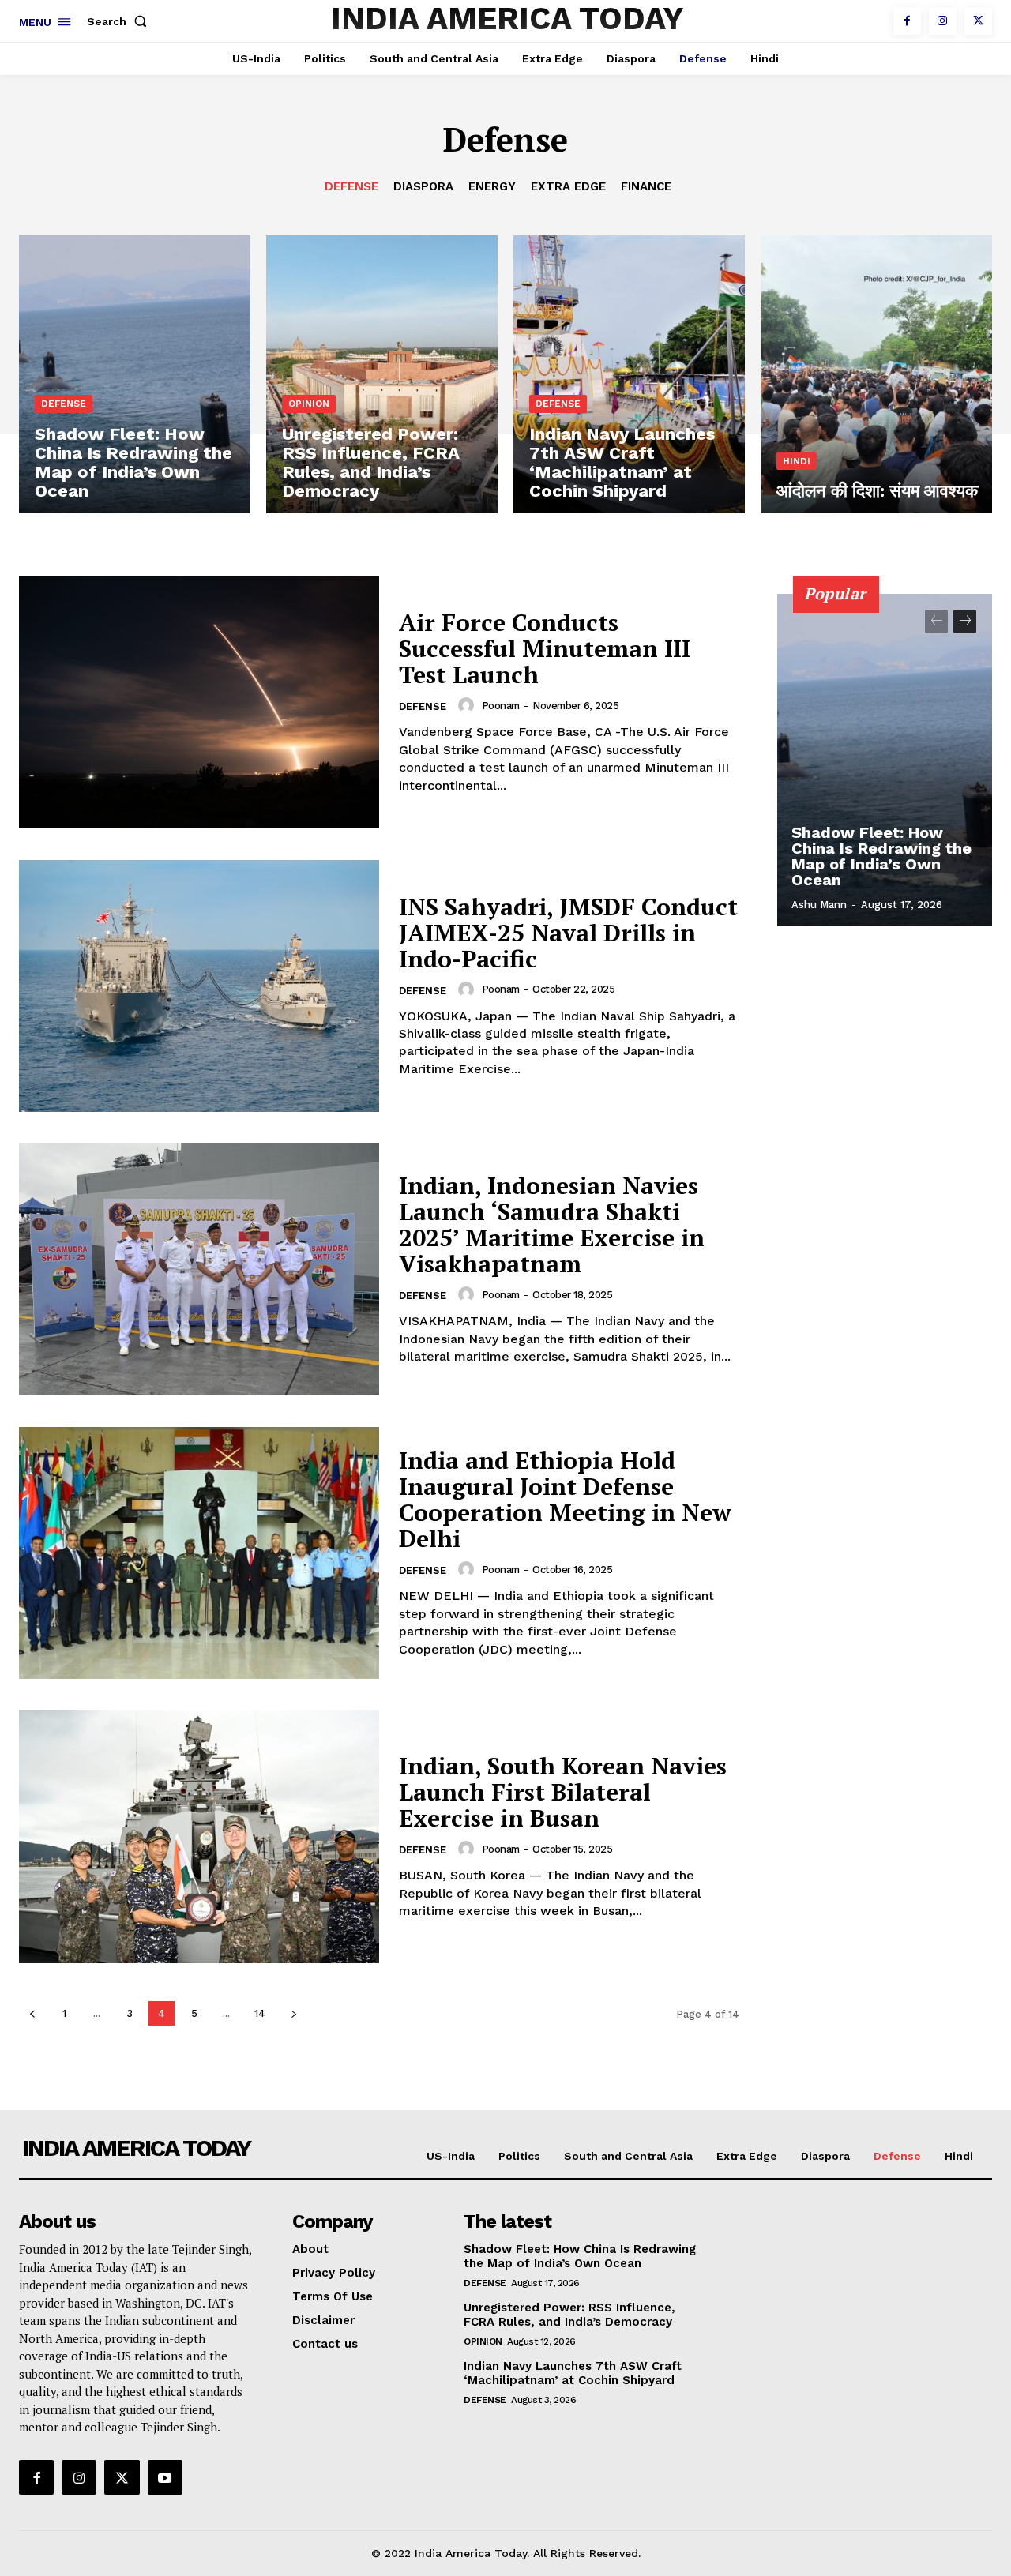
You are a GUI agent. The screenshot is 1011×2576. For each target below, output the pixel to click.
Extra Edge (568, 186)
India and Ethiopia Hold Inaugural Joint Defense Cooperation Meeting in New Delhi (565, 1499)
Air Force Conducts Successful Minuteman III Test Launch (545, 648)
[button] (120, 21)
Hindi (797, 461)
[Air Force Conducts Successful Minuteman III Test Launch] (199, 702)
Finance (646, 186)
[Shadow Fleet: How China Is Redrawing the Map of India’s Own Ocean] (135, 374)
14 (260, 2013)
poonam (501, 706)
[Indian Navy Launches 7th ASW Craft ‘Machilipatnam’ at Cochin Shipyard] (629, 374)
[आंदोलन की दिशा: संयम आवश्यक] (876, 374)
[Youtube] (165, 2477)
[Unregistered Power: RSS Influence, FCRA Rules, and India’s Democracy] (382, 374)
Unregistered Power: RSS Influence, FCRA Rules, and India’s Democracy (569, 2315)
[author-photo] (468, 705)
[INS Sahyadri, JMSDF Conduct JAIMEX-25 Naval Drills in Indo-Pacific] (199, 986)
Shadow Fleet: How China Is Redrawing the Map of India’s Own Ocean (881, 856)
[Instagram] (943, 21)
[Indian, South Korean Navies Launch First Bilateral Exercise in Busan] (199, 1836)
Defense (351, 186)
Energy (492, 186)
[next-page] (293, 2013)
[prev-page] (32, 2013)
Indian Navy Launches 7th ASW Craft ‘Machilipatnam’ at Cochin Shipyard (573, 2373)
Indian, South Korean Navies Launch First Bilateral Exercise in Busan (563, 1792)
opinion (309, 404)
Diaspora (423, 186)
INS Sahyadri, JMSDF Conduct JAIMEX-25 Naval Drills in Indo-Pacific (568, 933)
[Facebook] (907, 21)
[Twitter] (978, 21)
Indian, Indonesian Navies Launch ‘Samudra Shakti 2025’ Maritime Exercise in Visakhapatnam (552, 1224)
